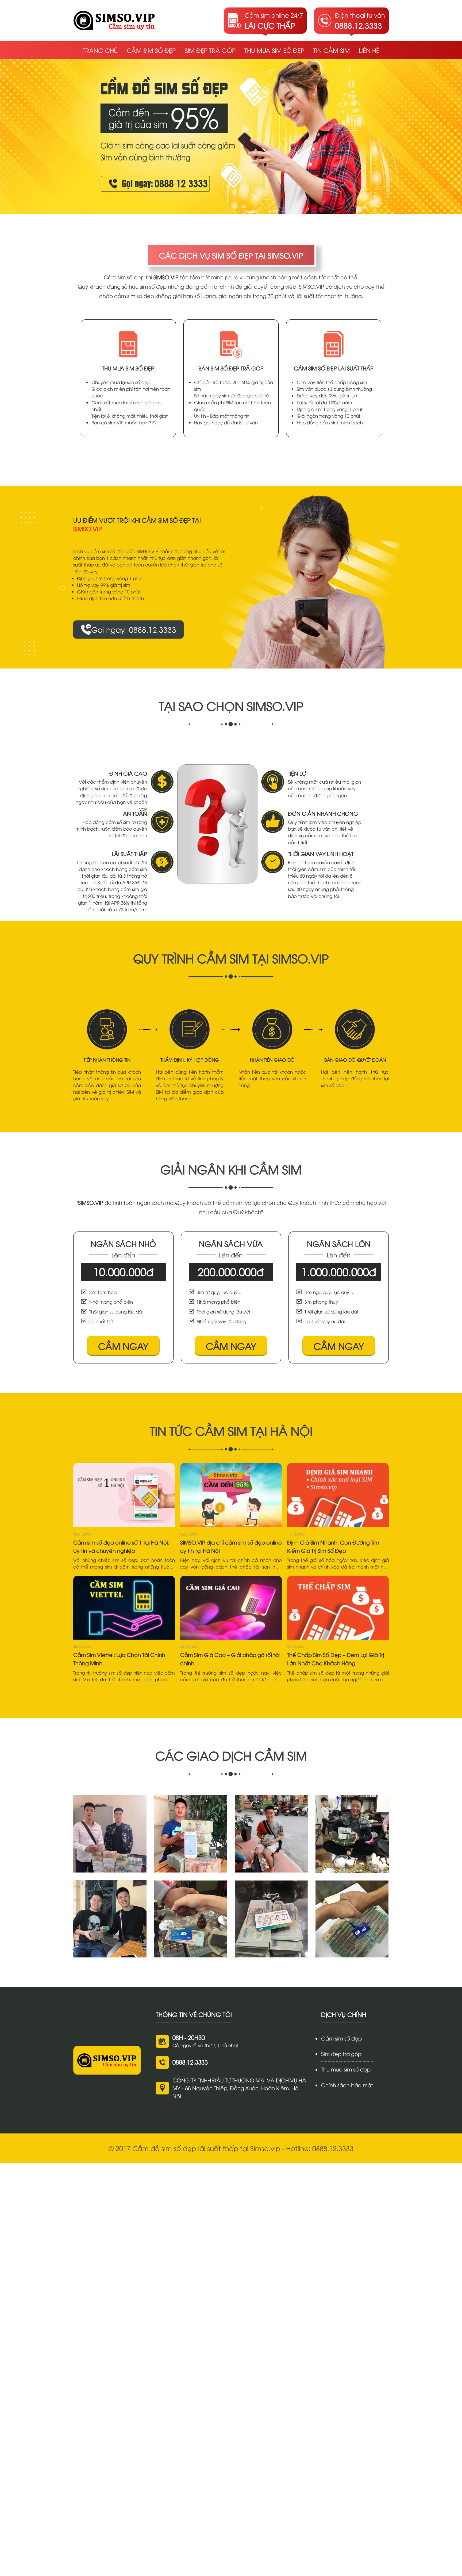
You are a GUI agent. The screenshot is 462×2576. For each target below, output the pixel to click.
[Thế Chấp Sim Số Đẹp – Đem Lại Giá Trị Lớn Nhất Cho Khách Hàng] (338, 1608)
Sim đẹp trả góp (210, 50)
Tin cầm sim (332, 50)
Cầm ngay (123, 1346)
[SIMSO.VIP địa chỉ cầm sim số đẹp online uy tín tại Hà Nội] (231, 1495)
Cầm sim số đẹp (151, 50)
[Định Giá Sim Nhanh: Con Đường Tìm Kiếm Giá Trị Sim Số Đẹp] (338, 1495)
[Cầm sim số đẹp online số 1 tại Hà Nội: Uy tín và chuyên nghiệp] (124, 1495)
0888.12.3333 (190, 2062)
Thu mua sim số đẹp (274, 50)
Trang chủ (100, 50)
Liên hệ (369, 50)
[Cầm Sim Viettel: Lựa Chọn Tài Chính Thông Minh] (124, 1608)
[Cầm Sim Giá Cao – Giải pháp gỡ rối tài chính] (231, 1608)
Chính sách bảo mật (347, 2085)
